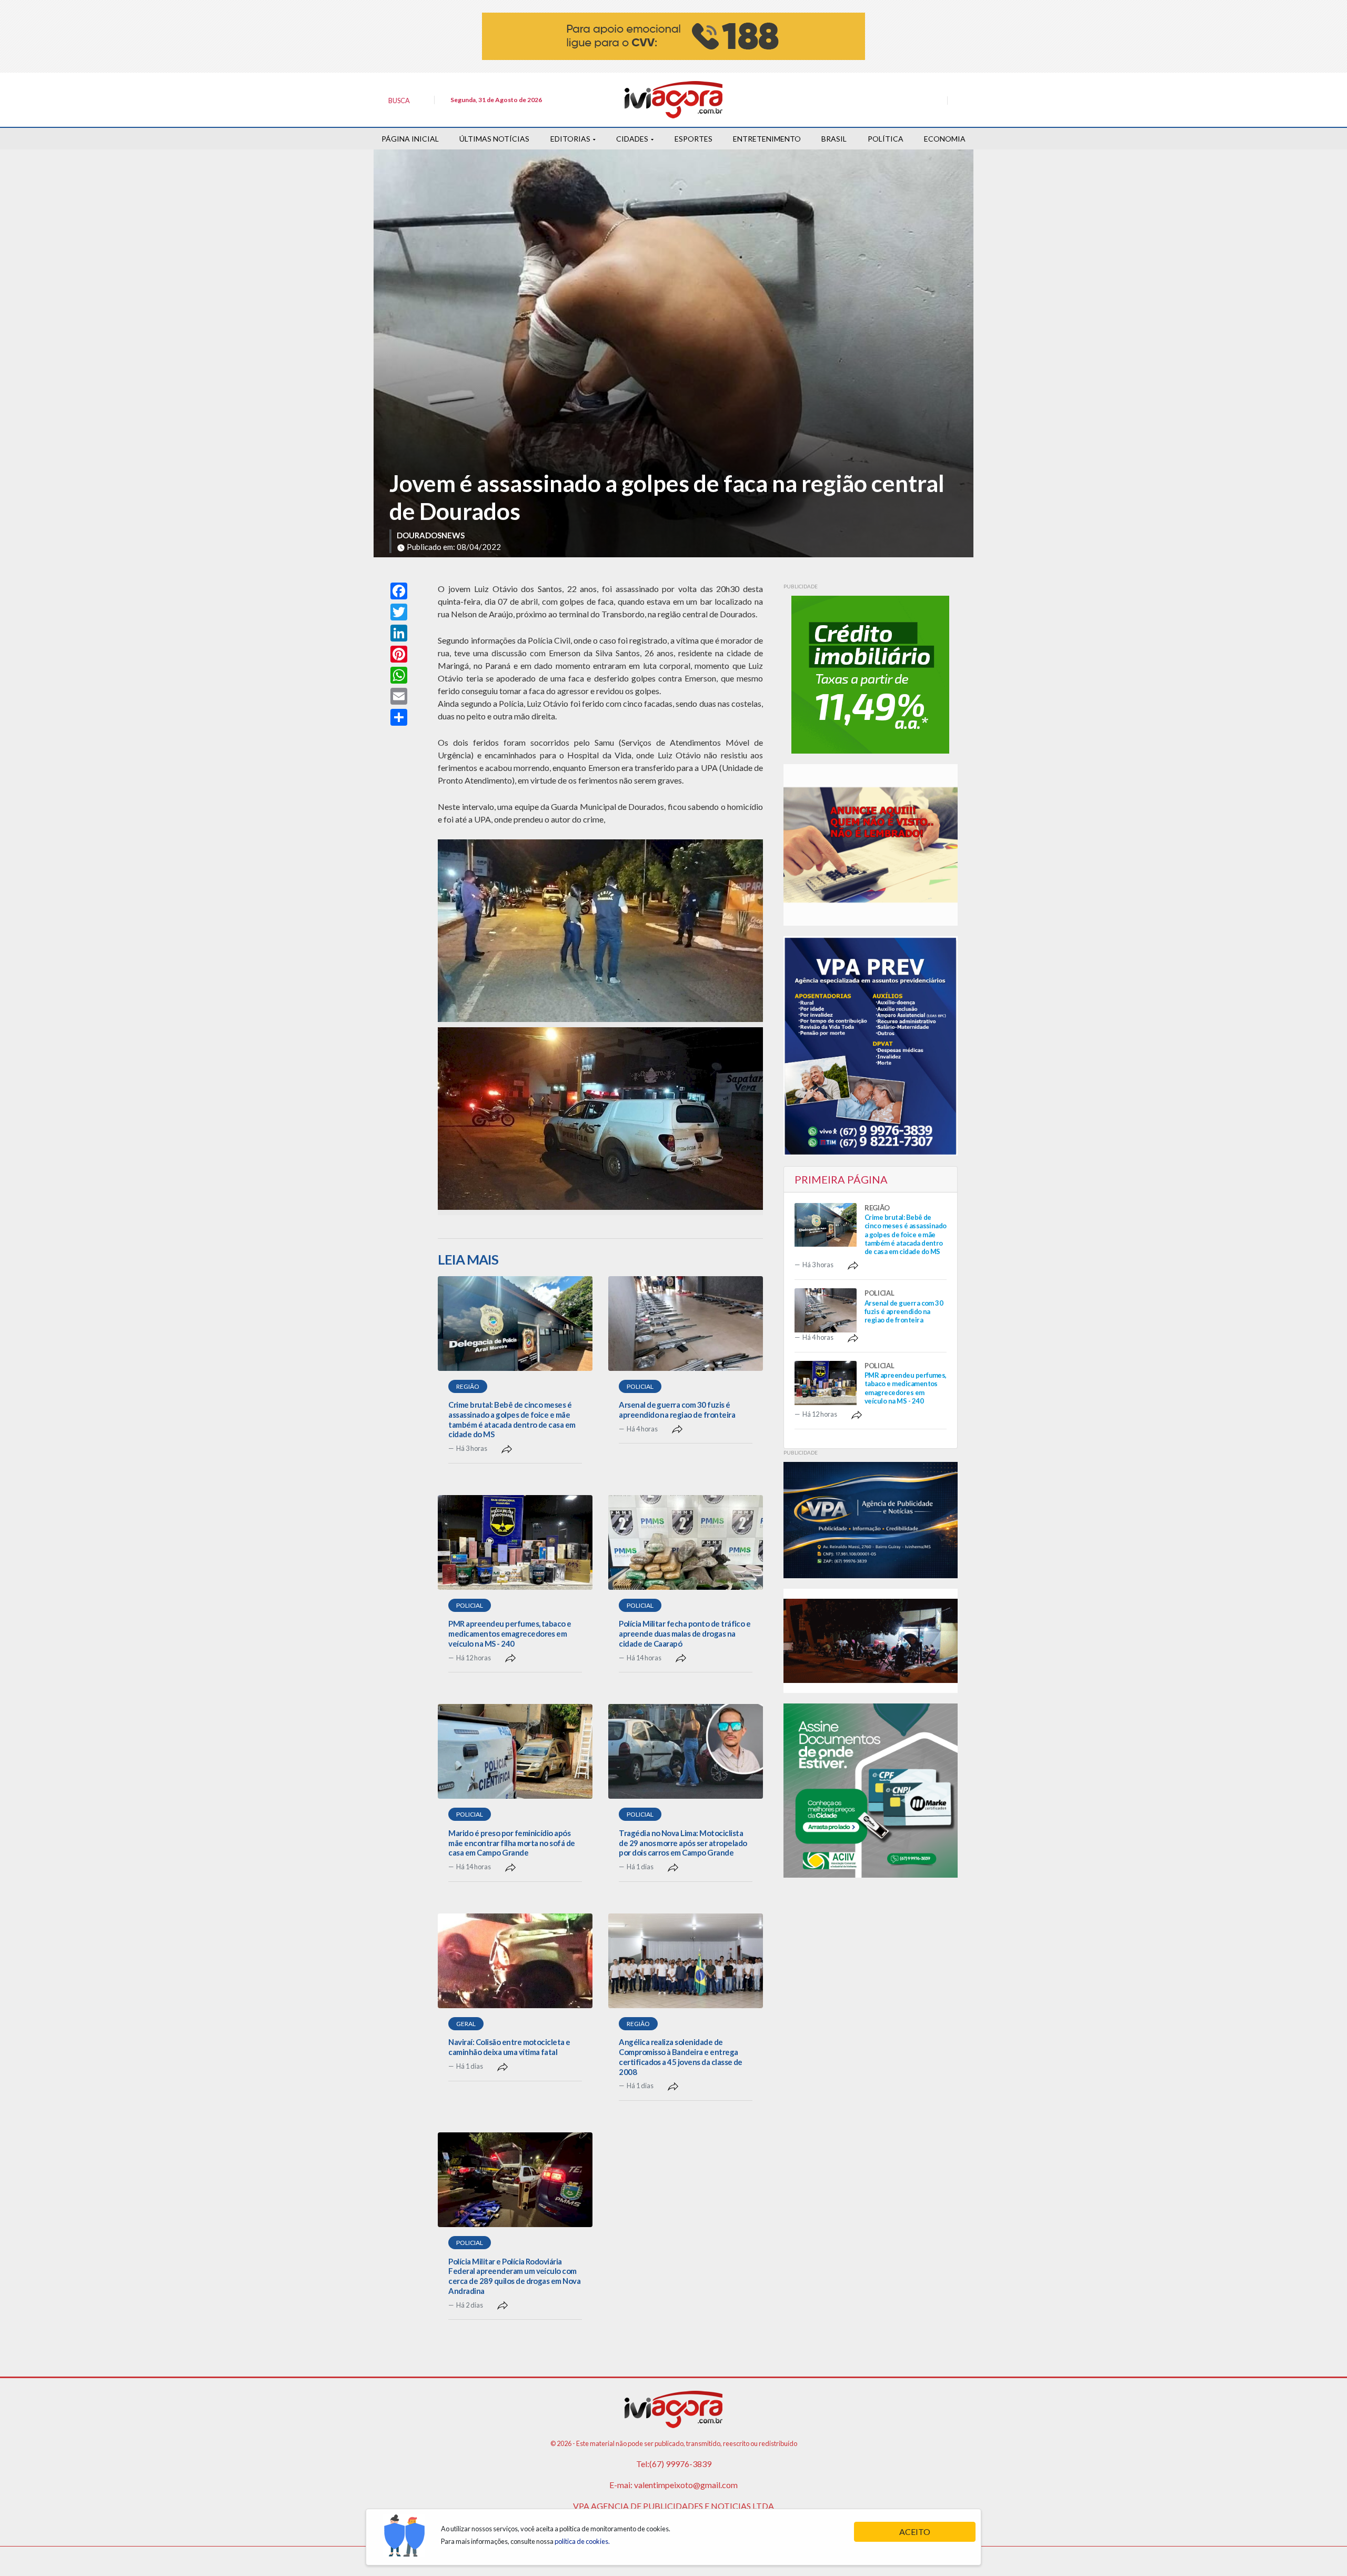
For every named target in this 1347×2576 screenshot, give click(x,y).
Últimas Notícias (494, 139)
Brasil (834, 139)
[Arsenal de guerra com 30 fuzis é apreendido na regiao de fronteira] (686, 1324)
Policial (640, 1386)
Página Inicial (410, 139)
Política (886, 139)
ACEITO (915, 2532)
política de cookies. (582, 2541)
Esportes (693, 139)
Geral (466, 2024)
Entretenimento (767, 139)
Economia (945, 139)
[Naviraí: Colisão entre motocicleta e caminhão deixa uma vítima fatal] (515, 1961)
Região (468, 1386)
